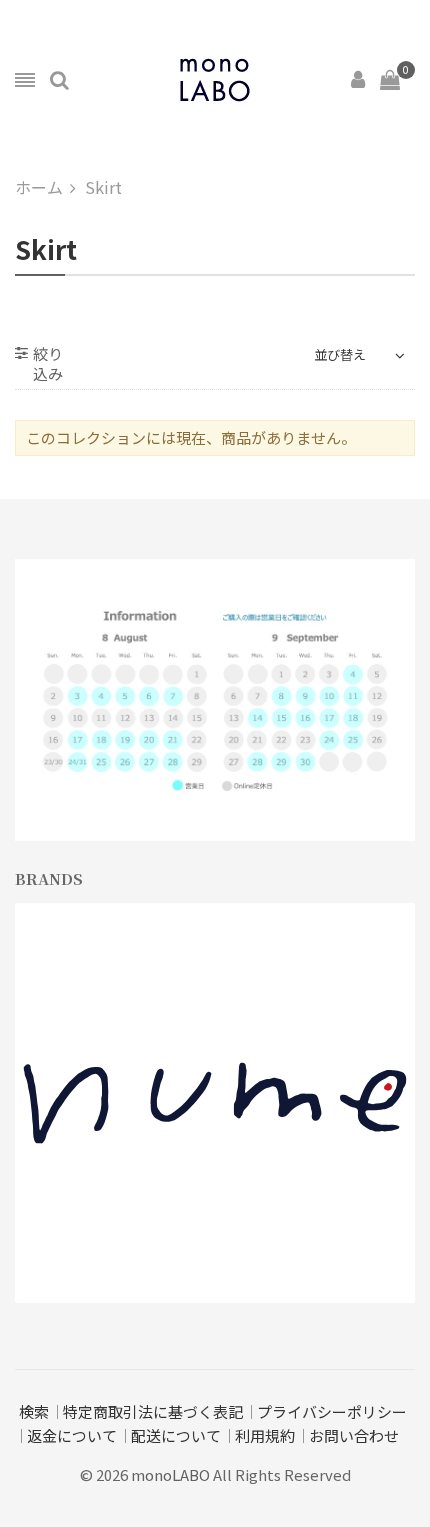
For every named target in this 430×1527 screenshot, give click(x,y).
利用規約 (265, 1435)
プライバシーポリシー (332, 1411)
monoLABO (170, 1474)
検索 (34, 1411)
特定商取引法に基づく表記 (153, 1411)
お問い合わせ (354, 1435)
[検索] (59, 80)
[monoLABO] (215, 80)
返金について (72, 1435)
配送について (176, 1435)
